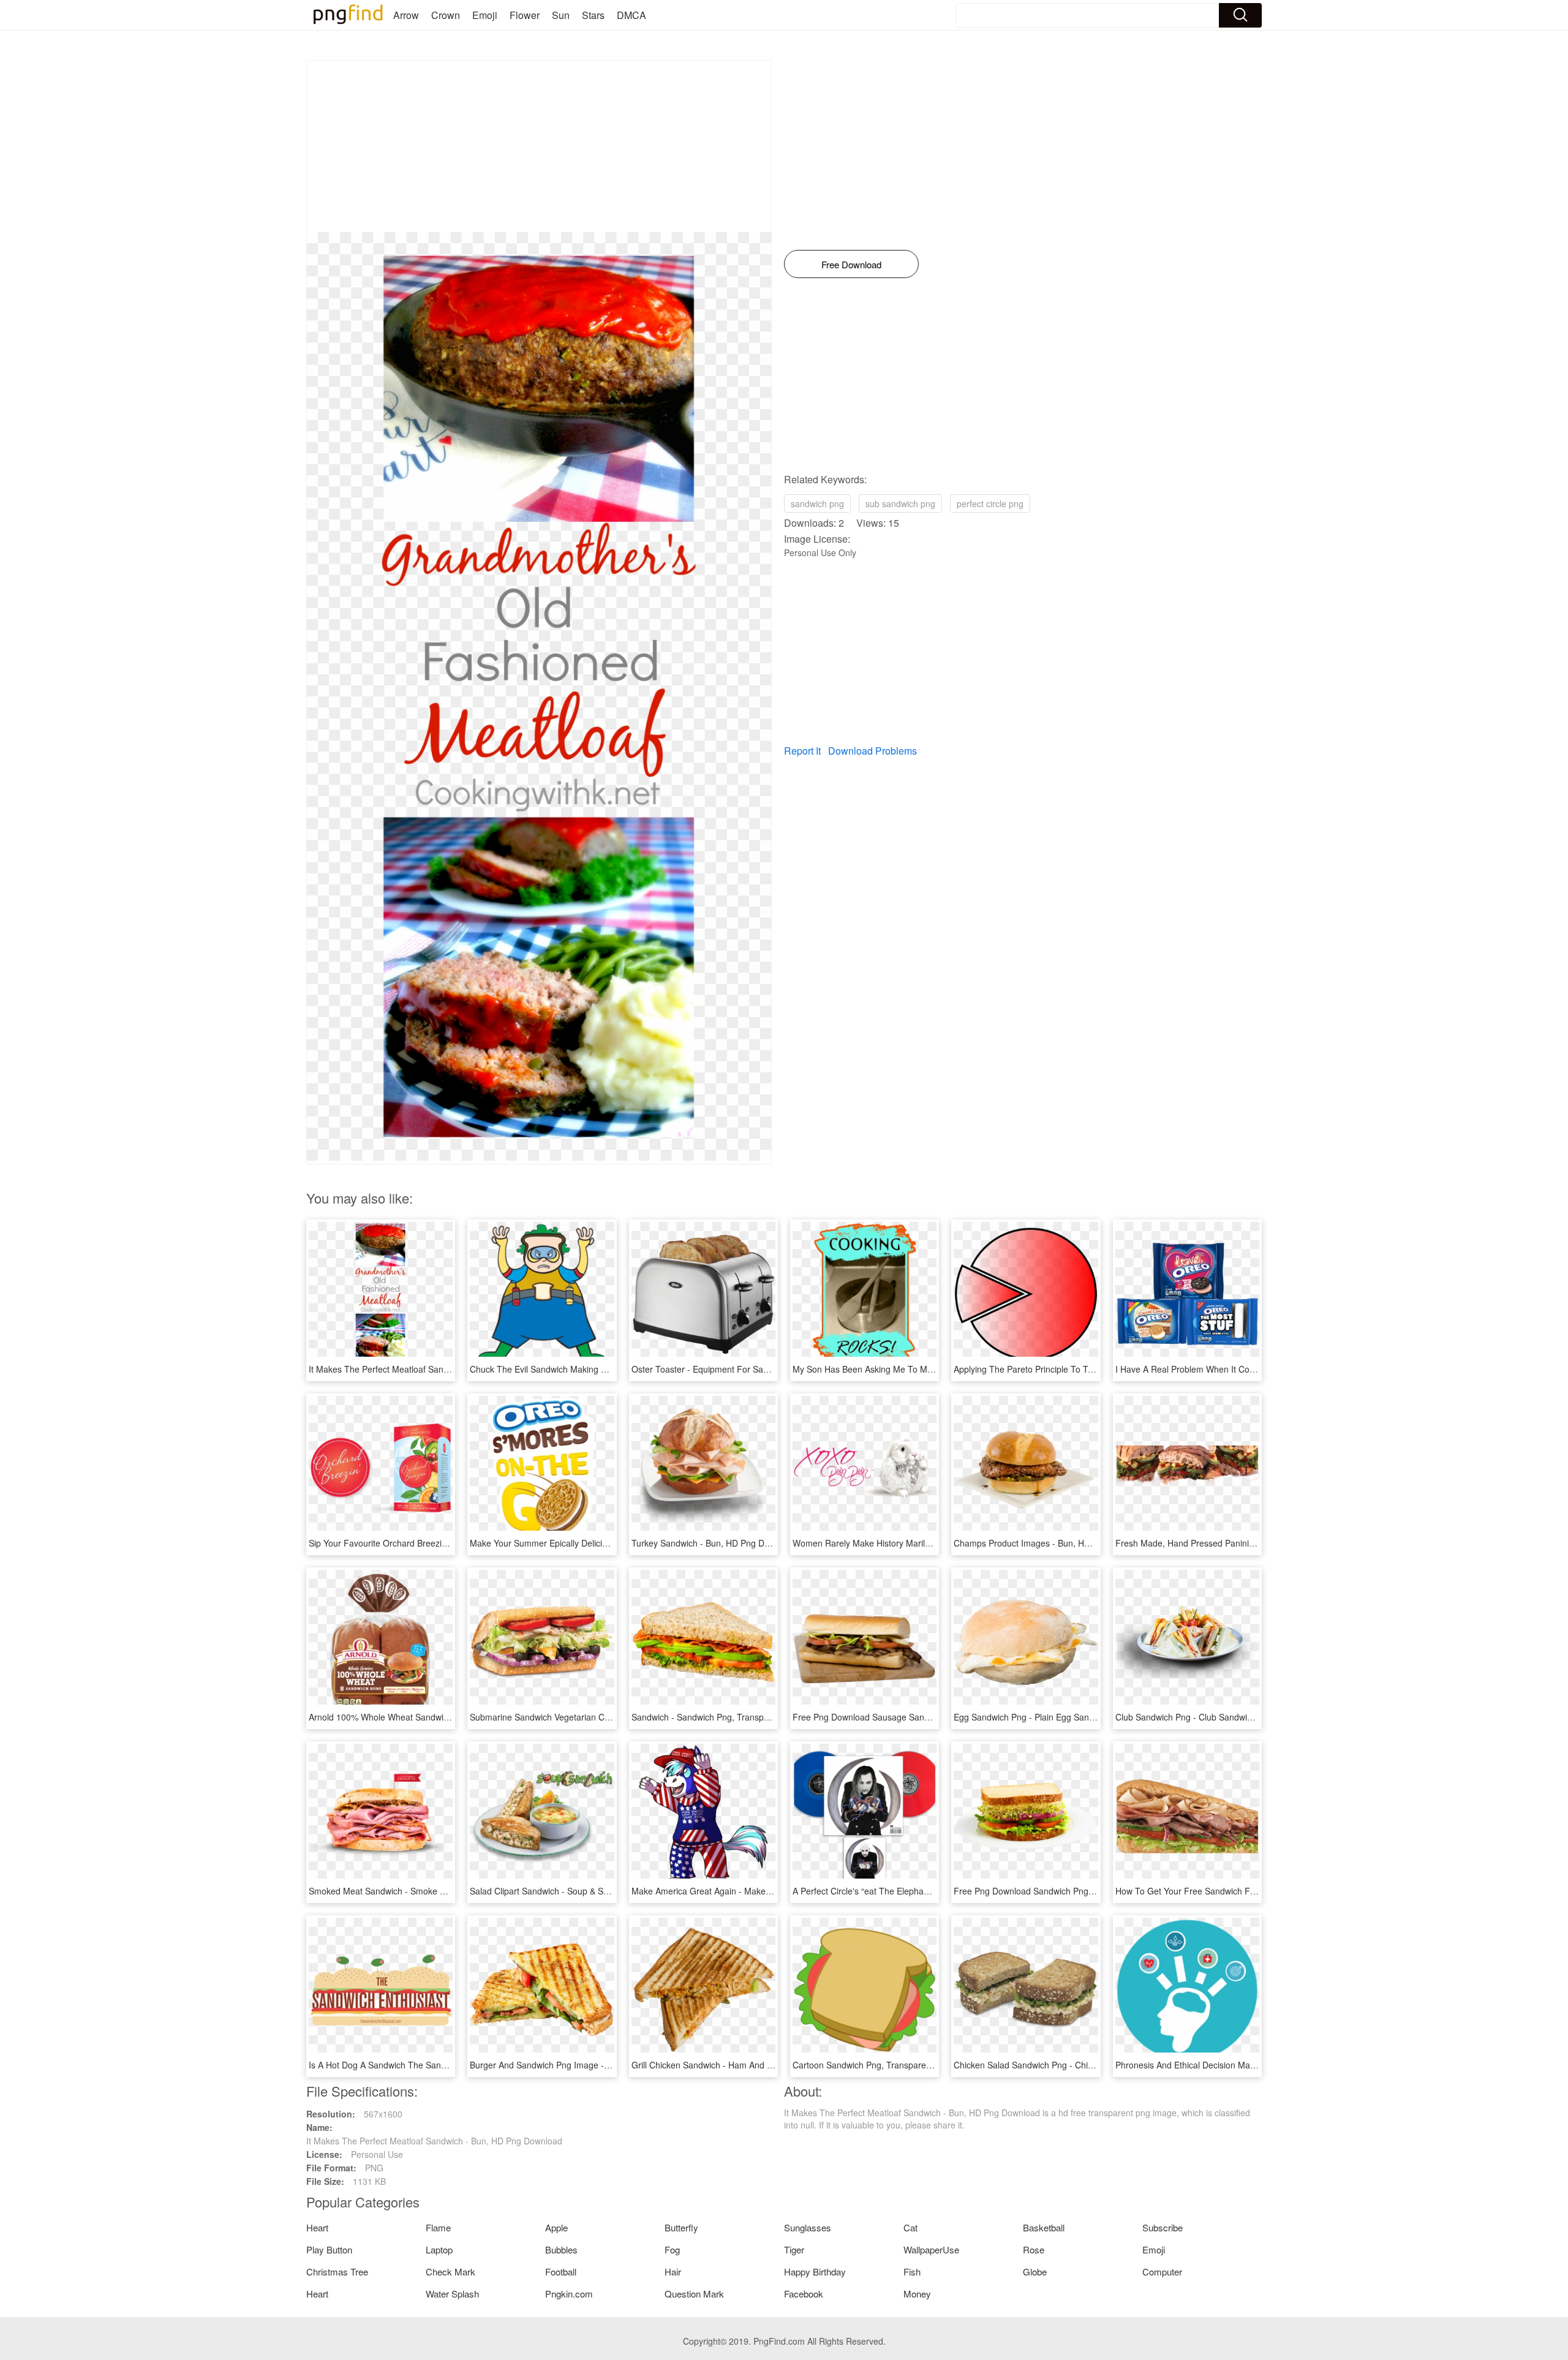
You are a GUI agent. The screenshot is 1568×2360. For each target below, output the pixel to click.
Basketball (1044, 2227)
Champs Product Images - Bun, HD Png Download (1051, 1543)
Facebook (804, 2294)
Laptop (439, 2249)
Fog (672, 2249)
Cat (910, 2227)
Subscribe (1163, 2227)
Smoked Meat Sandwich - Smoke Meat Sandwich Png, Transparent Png (448, 1891)
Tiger (794, 2249)
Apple (556, 2227)
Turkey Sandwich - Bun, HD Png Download (714, 1543)
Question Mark (694, 2294)
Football (561, 2271)
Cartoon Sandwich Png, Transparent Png (872, 2065)
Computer (1162, 2271)
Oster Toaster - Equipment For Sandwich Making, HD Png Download (764, 1369)
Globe (1035, 2271)
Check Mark (450, 2271)
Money (917, 2294)
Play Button (329, 2249)
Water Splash (452, 2294)
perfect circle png (990, 503)
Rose (1034, 2249)
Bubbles (561, 2249)
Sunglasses (808, 2227)
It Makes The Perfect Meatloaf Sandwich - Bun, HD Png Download (437, 1369)
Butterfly (681, 2227)
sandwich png (817, 503)
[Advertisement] (539, 146)
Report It (802, 751)
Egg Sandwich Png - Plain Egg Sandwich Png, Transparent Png (1076, 1717)
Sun (561, 15)
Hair (673, 2271)
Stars (593, 15)
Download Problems (873, 751)
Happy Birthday (815, 2271)
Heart (317, 2227)
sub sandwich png (900, 503)
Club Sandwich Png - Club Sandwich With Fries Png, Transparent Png (1250, 1717)
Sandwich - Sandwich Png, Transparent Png (717, 1717)
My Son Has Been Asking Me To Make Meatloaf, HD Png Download (923, 1369)
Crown (446, 15)
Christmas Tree (337, 2271)
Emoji (485, 15)
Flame (438, 2227)
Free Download (851, 264)
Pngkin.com (569, 2294)
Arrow (406, 15)
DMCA (631, 15)
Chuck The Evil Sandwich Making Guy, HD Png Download (581, 1369)
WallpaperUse (931, 2249)
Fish (912, 2271)
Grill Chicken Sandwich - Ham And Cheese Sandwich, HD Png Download (772, 2065)
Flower (525, 15)
